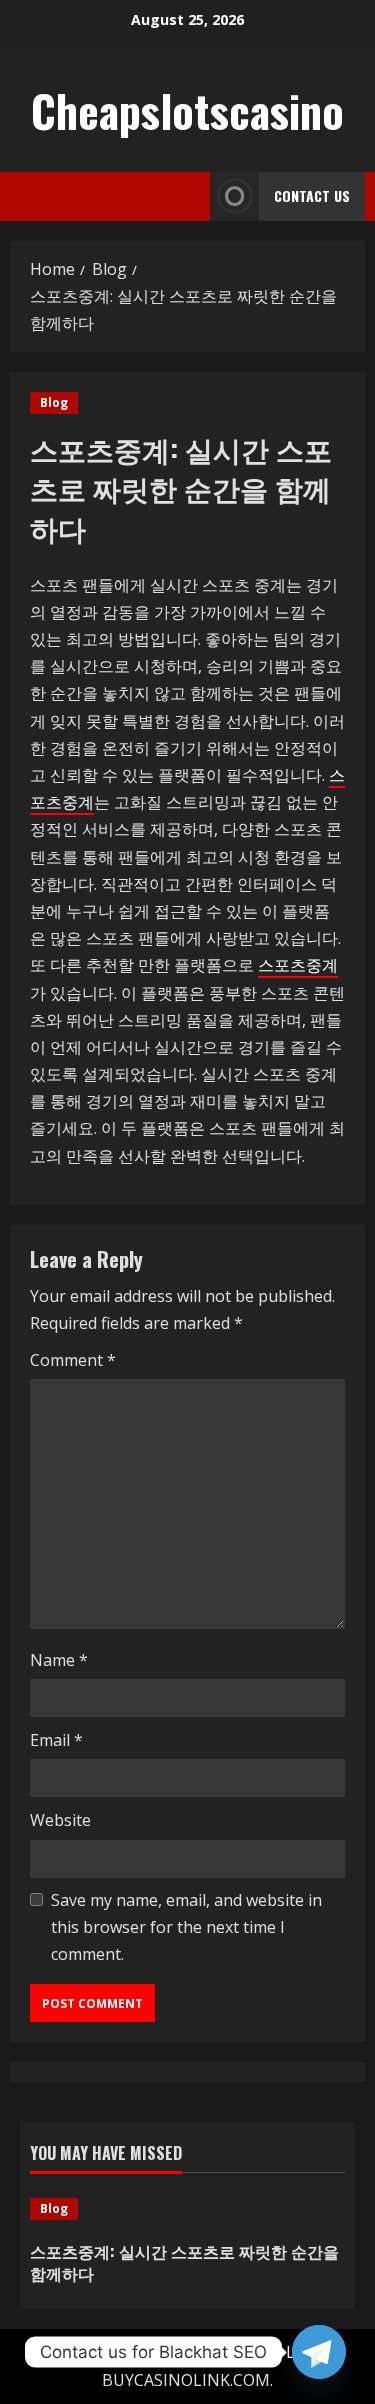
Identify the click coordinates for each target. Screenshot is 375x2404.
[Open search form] (189, 196)
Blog (54, 402)
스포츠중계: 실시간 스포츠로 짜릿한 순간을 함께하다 (184, 2262)
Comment (73, 1360)
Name (59, 1660)
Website (60, 1820)
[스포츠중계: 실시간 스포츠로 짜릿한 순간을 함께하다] (187, 2209)
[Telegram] (319, 2352)
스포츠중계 (298, 965)
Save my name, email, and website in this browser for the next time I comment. (186, 1927)
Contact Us (312, 195)
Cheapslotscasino (187, 110)
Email (56, 1740)
